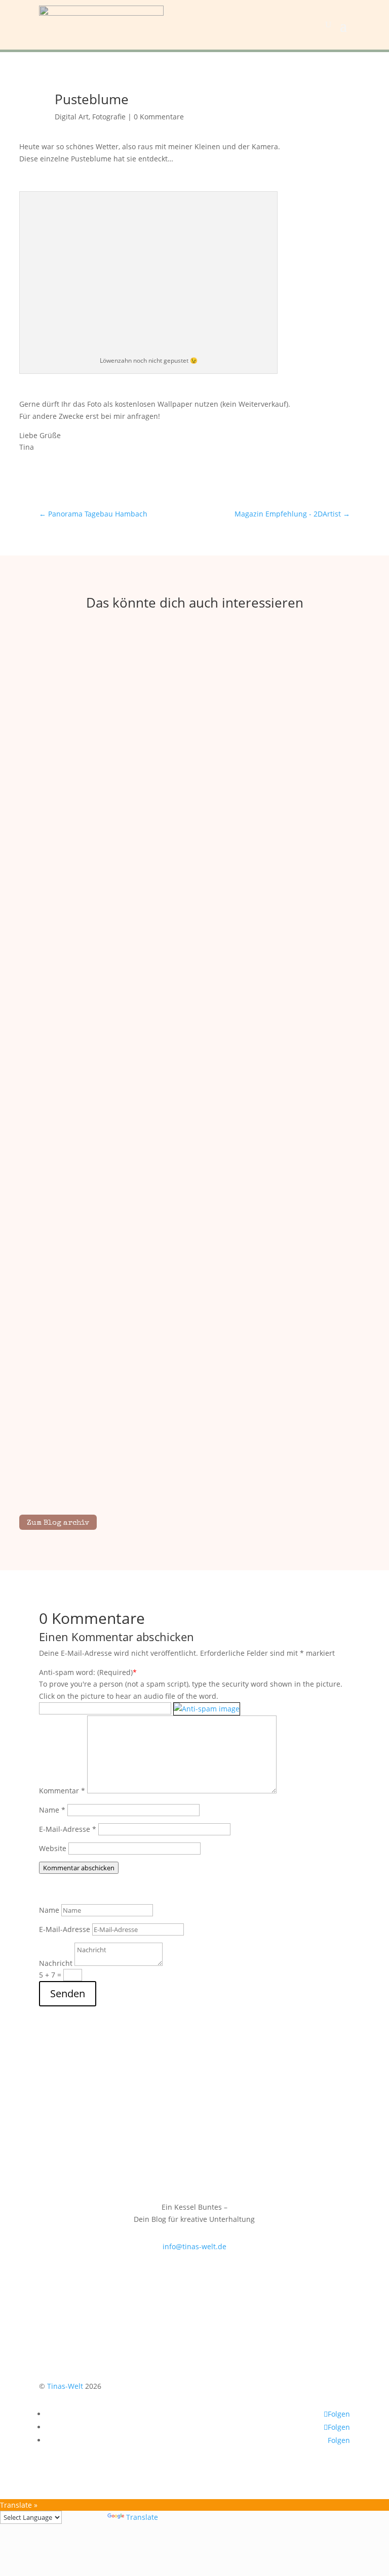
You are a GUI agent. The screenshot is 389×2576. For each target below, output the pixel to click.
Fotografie (109, 117)
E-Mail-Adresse (68, 1829)
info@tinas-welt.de (194, 2246)
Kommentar (62, 1791)
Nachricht (56, 1963)
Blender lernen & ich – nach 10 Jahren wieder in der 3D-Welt (195, 867)
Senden (68, 1993)
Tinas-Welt (65, 2386)
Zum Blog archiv (58, 1523)
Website (53, 1848)
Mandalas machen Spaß (194, 1459)
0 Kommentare (159, 117)
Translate (142, 2517)
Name (52, 1810)
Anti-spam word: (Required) (86, 1672)
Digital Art (72, 117)
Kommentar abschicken (79, 1868)
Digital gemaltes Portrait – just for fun (194, 1163)
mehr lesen (195, 885)
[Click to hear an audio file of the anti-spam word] (207, 1708)
